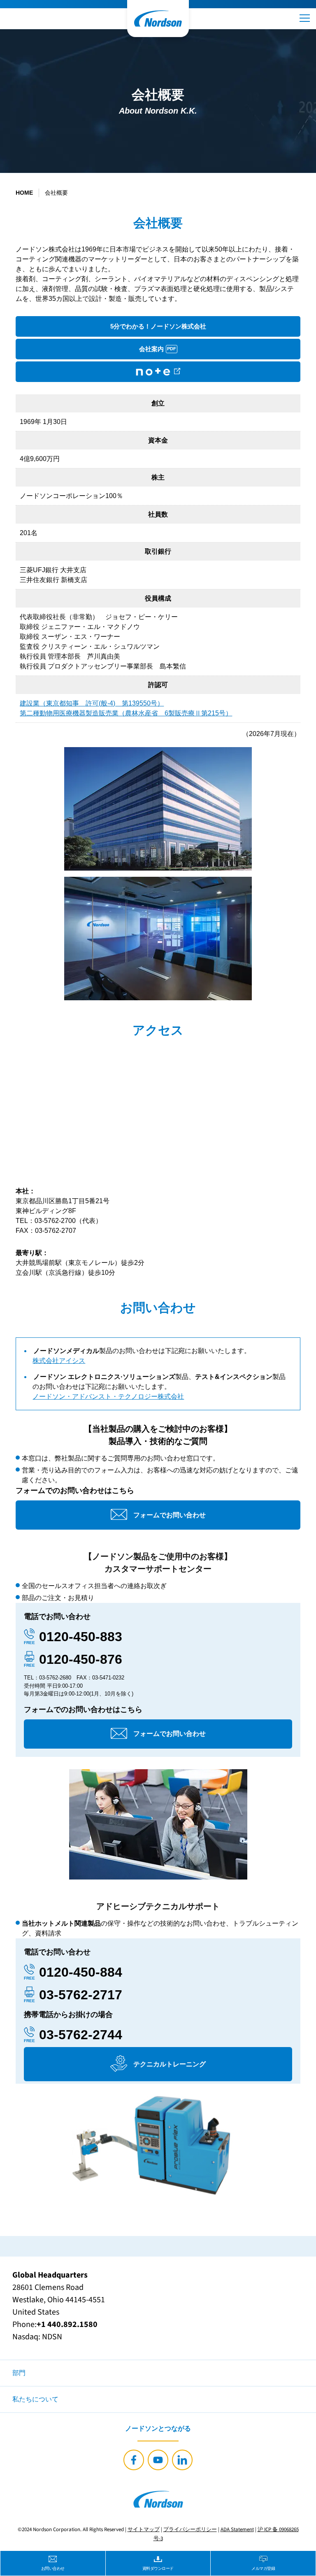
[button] (305, 18)
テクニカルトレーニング (170, 2064)
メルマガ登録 (263, 2568)
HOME (24, 193)
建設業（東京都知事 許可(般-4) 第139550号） (92, 703)
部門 (19, 2373)
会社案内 (158, 349)
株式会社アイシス (59, 1361)
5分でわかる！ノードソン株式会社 (158, 326)
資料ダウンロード (158, 2568)
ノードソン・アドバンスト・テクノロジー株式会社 (108, 1396)
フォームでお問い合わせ (170, 1515)
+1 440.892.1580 (67, 2324)
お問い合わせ (53, 2568)
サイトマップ (144, 2529)
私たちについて (35, 2399)
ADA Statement (237, 2529)
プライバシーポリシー (190, 2529)
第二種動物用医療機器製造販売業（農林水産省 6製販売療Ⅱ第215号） (126, 713)
